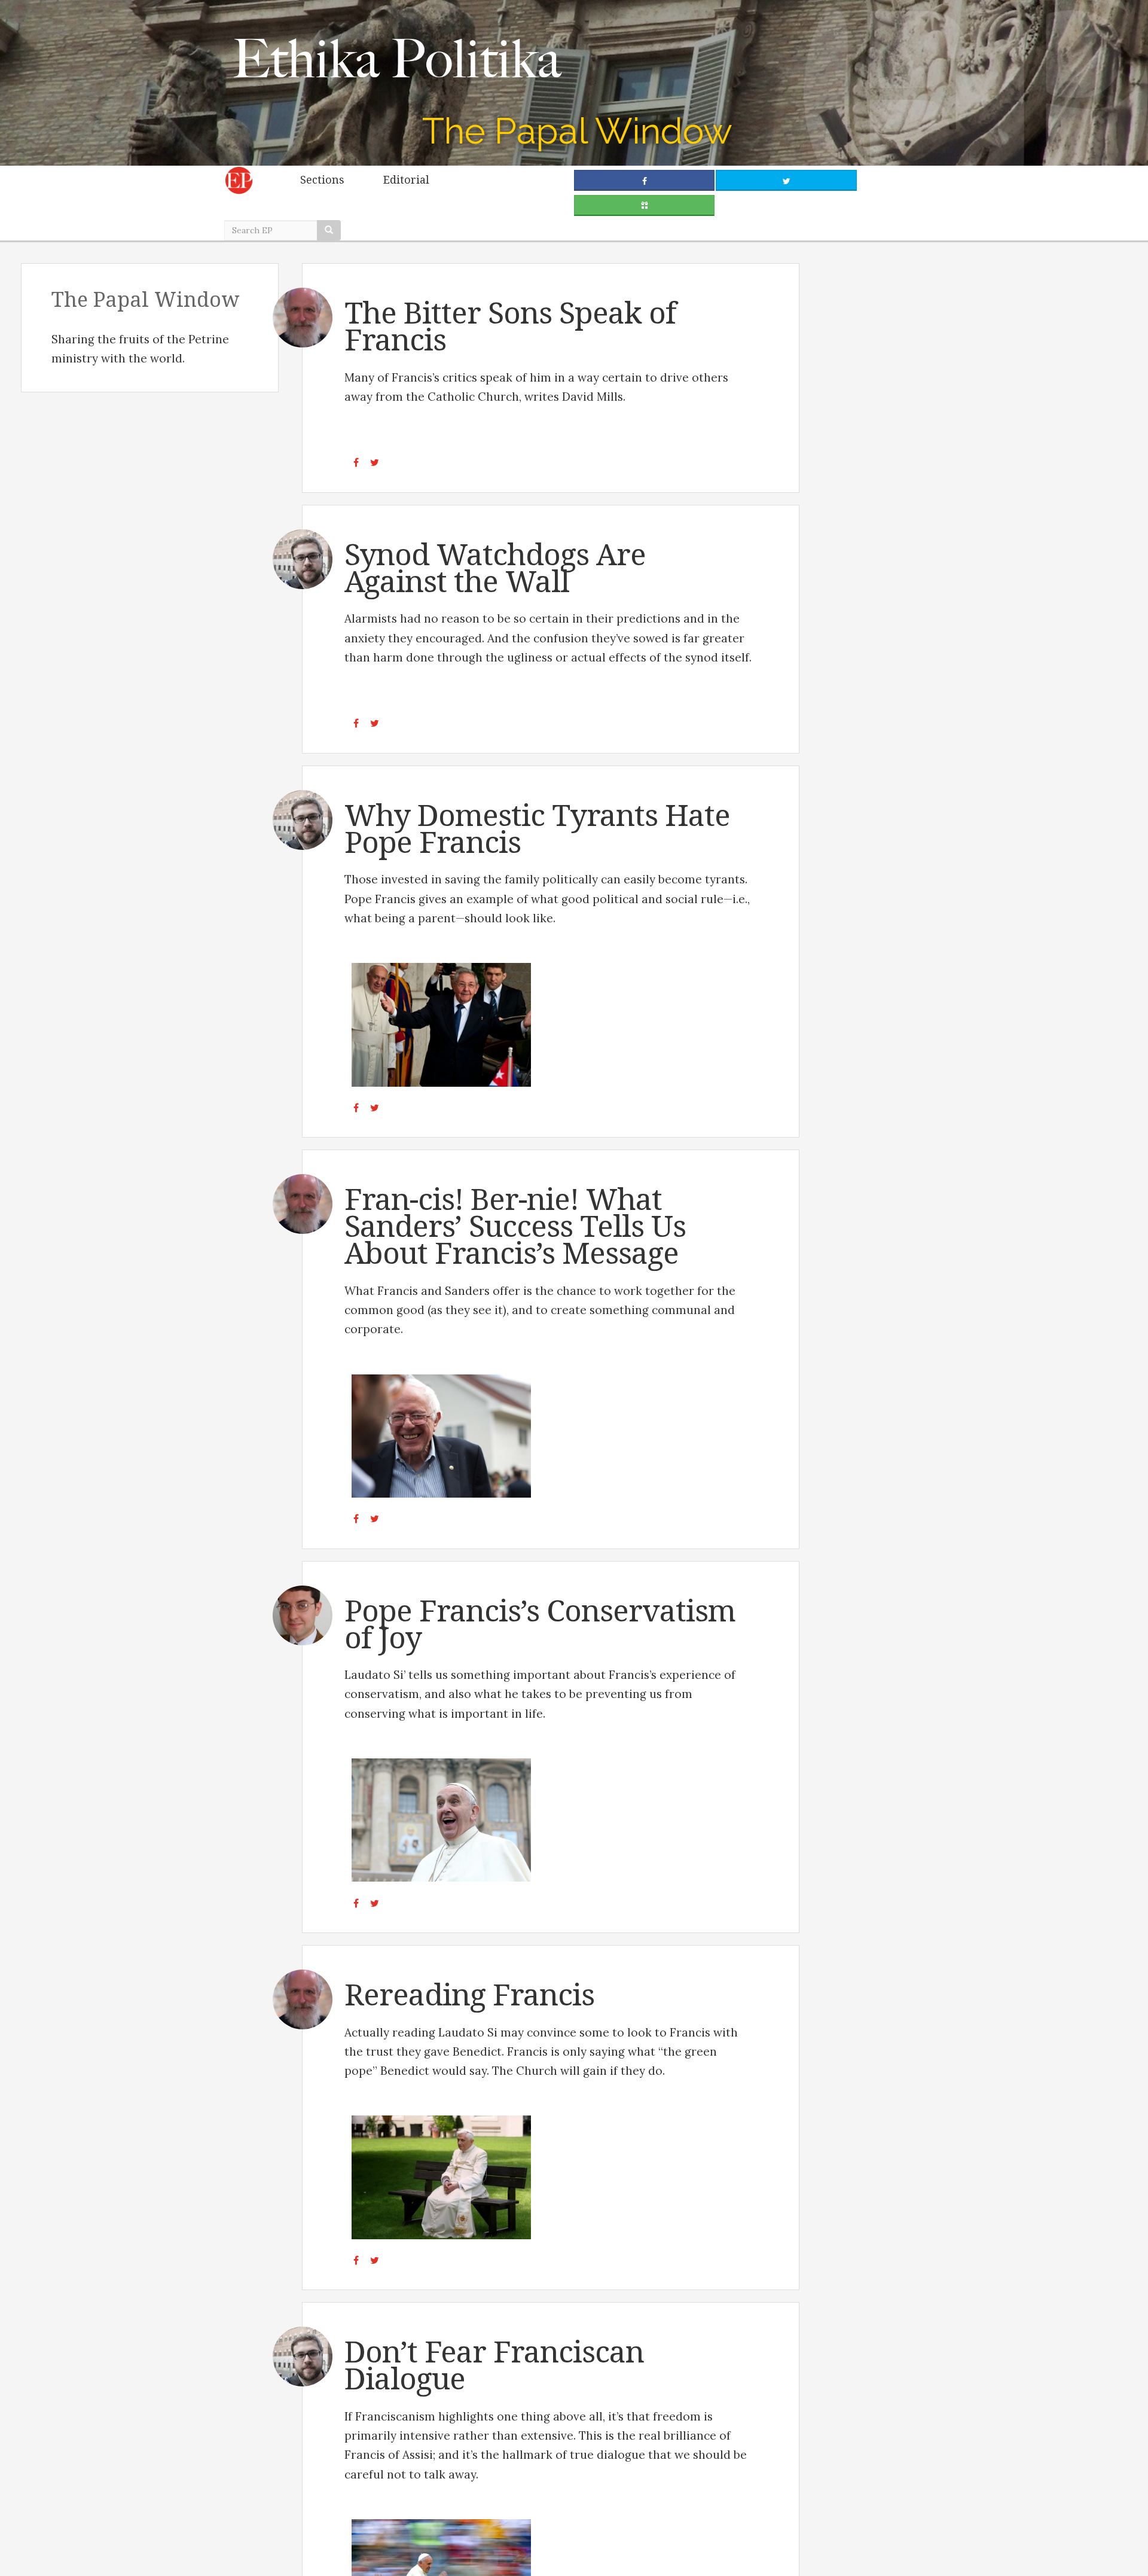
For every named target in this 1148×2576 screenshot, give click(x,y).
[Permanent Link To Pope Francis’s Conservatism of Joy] (442, 1820)
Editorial (406, 180)
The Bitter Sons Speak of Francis (510, 327)
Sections (322, 180)
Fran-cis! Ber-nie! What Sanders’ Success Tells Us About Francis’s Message (515, 1226)
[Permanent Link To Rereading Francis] (442, 2177)
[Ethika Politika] (399, 58)
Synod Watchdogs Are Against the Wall (495, 568)
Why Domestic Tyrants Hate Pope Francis (537, 829)
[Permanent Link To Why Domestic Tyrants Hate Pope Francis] (442, 1025)
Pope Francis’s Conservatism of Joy (540, 1624)
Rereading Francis (469, 1995)
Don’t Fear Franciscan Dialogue (494, 2365)
